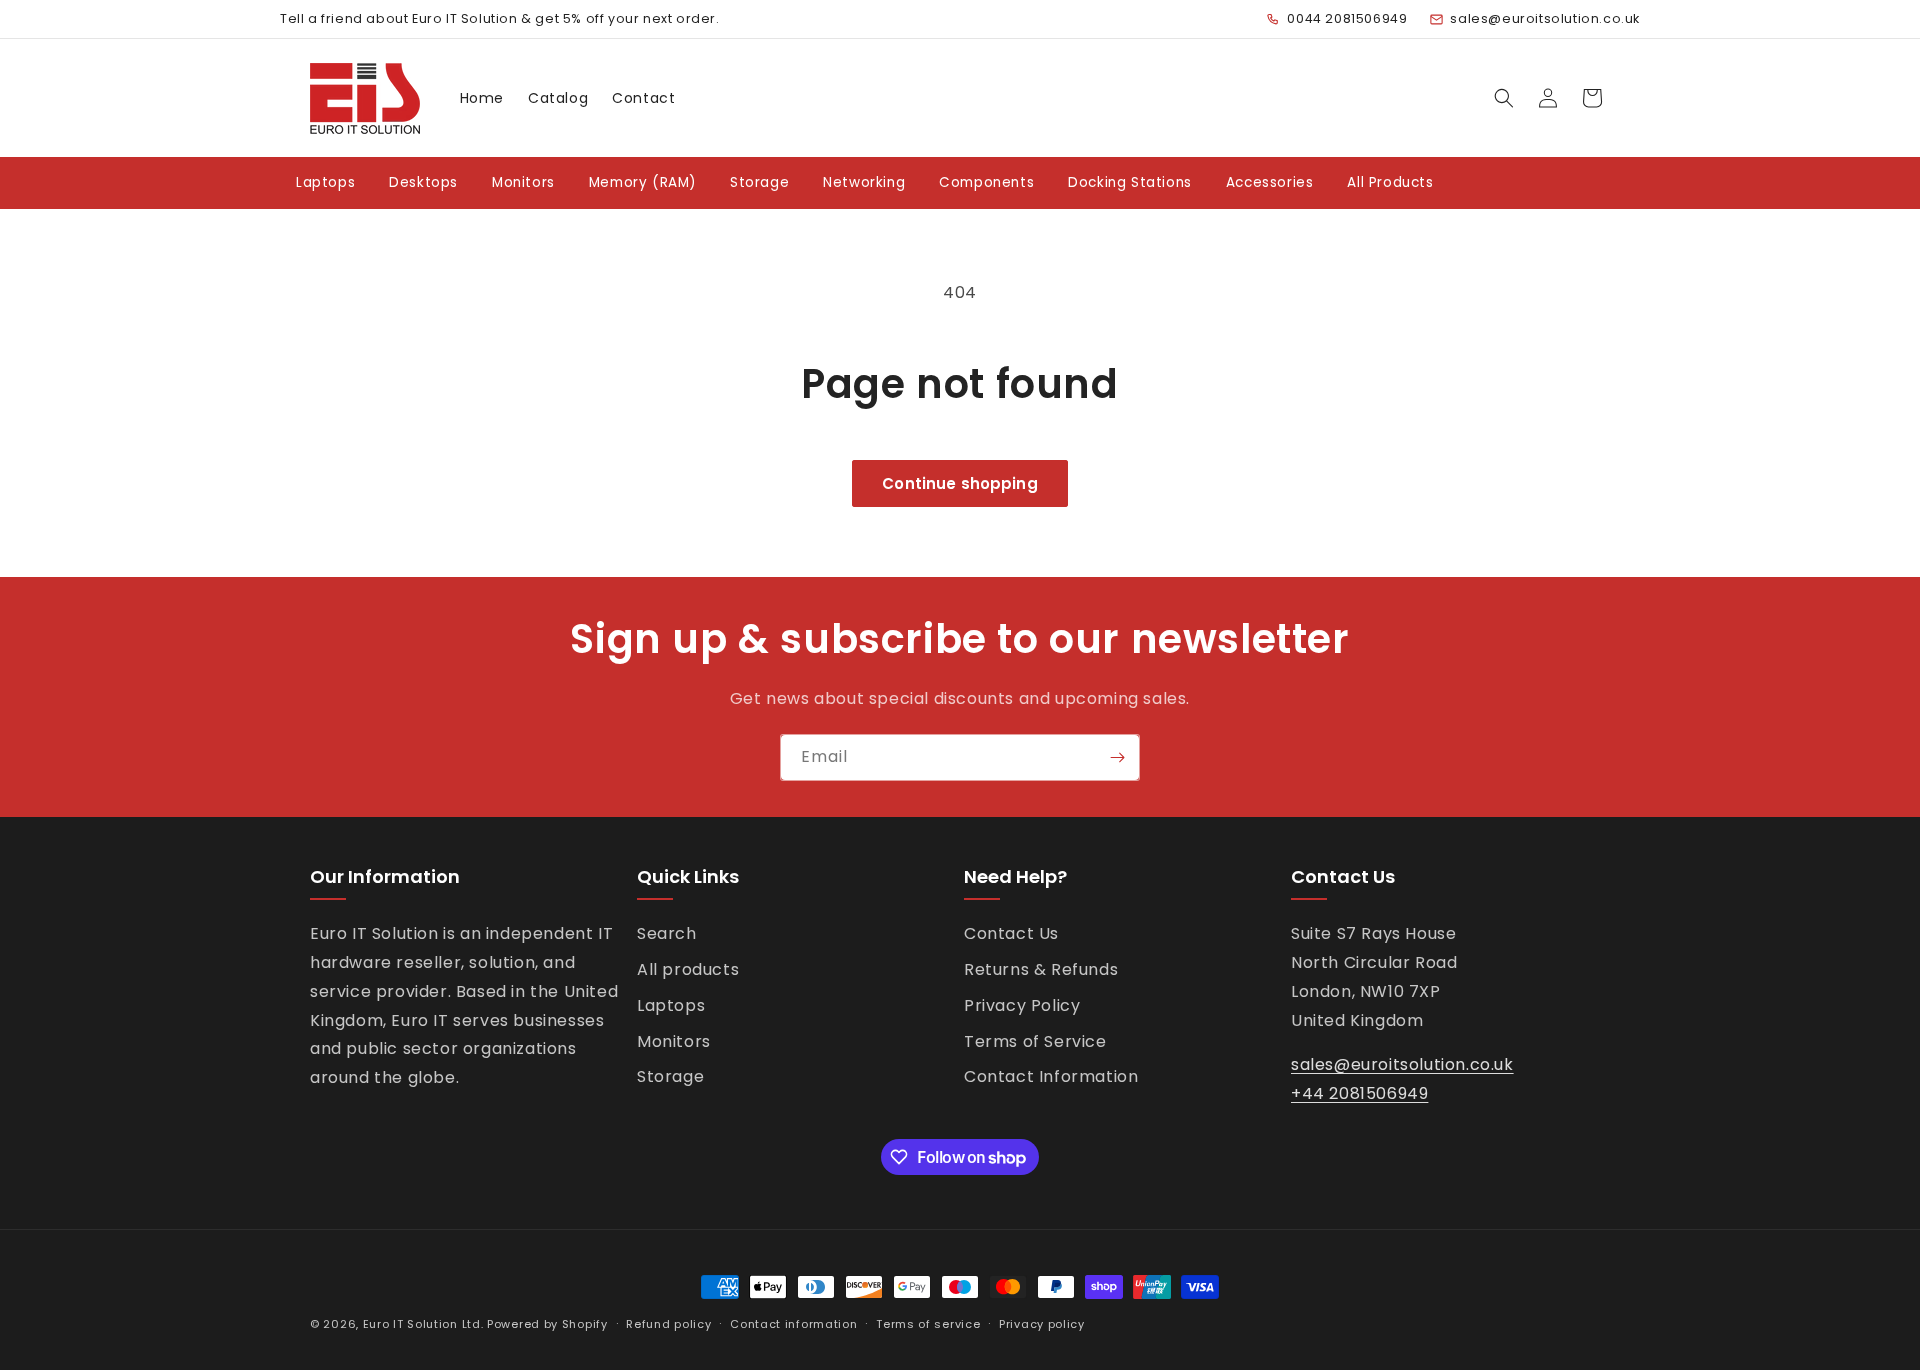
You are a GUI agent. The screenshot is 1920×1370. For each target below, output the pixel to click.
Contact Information (1051, 1076)
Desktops (423, 182)
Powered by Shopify (547, 1324)
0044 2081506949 (1347, 18)
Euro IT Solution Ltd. (423, 1324)
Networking (864, 182)
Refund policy (668, 1324)
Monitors (523, 182)
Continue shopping (960, 483)
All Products (1390, 182)
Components (986, 182)
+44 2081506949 (1359, 1093)
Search (667, 933)
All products (688, 969)
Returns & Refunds (1041, 969)
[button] (1504, 98)
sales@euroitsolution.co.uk (1545, 18)
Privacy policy (1042, 1324)
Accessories (1270, 182)
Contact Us (1011, 933)
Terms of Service (1035, 1041)
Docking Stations (1130, 182)
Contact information (793, 1324)
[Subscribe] (1117, 757)
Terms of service (928, 1324)
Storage (759, 182)
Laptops (325, 182)
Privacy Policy (1022, 1005)
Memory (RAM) (642, 182)
